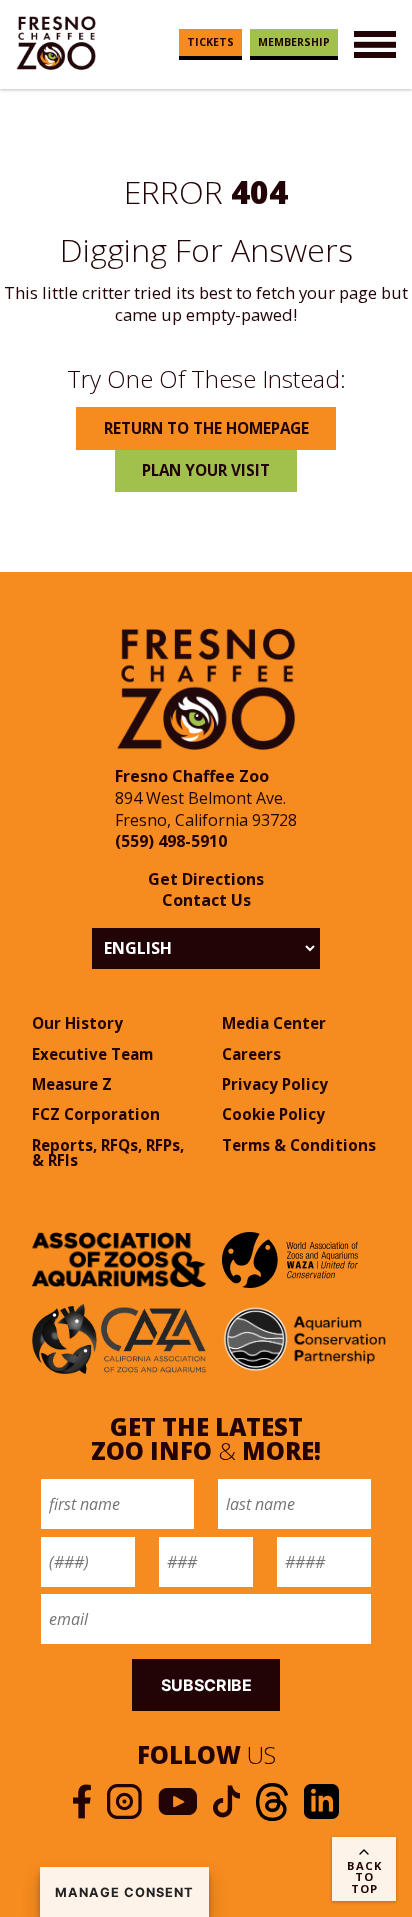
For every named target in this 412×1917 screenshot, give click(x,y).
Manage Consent (124, 1892)
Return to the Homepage (206, 428)
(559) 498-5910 (171, 841)
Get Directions (206, 879)
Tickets (210, 42)
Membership (294, 42)
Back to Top (364, 1876)
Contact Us (206, 900)
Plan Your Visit (206, 470)
